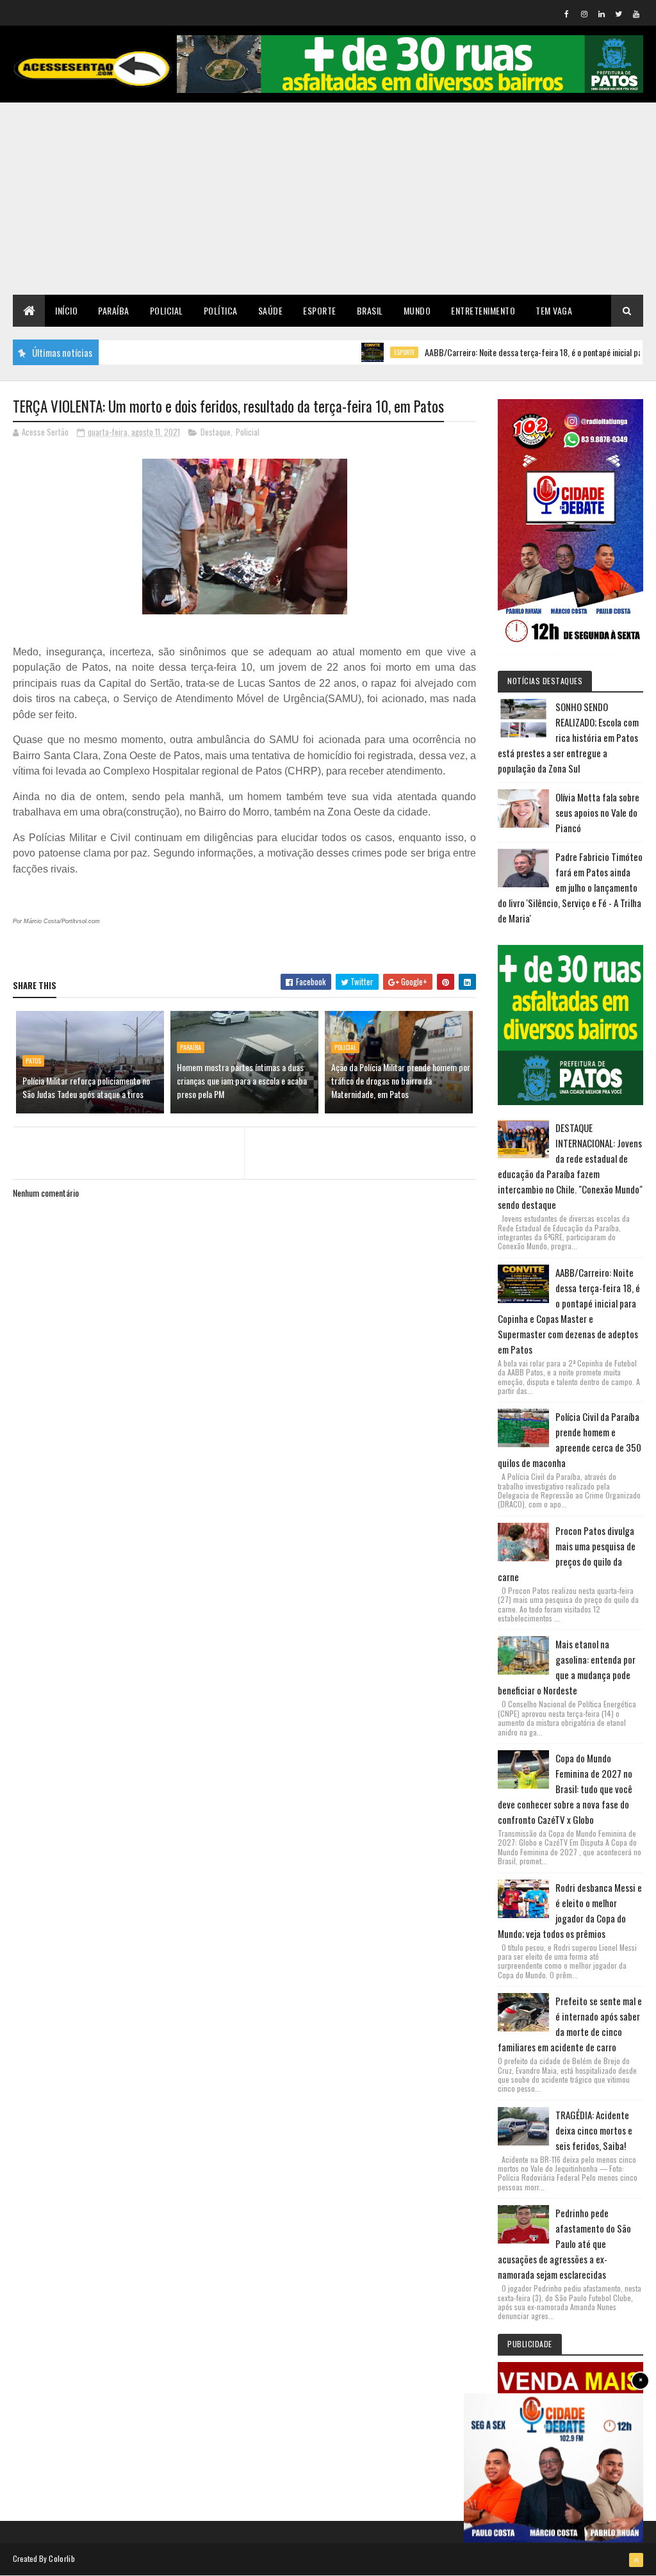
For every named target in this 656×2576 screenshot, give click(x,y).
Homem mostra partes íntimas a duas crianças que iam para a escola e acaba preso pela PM (242, 1080)
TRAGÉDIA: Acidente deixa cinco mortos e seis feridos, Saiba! (594, 2130)
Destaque (216, 432)
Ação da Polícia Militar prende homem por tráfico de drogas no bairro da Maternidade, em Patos (401, 1080)
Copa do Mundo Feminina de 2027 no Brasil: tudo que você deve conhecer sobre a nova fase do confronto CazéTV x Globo (565, 1789)
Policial (167, 310)
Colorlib (61, 2558)
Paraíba (114, 310)
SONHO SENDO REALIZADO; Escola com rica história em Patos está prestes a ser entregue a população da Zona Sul (568, 737)
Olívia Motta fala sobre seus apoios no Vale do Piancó (597, 812)
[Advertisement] (328, 199)
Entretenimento (483, 310)
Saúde (271, 310)
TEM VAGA (554, 310)
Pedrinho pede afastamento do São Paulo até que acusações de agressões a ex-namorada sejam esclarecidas (564, 2244)
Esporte (320, 310)
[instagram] (584, 13)
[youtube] (636, 13)
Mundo (417, 310)
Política (221, 310)
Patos (33, 1061)
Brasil (370, 310)
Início (66, 310)
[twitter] (619, 13)
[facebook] (567, 13)
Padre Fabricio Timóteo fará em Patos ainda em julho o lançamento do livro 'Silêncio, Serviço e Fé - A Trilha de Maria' (570, 887)
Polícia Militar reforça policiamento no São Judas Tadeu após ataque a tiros (86, 1087)
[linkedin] (602, 13)
